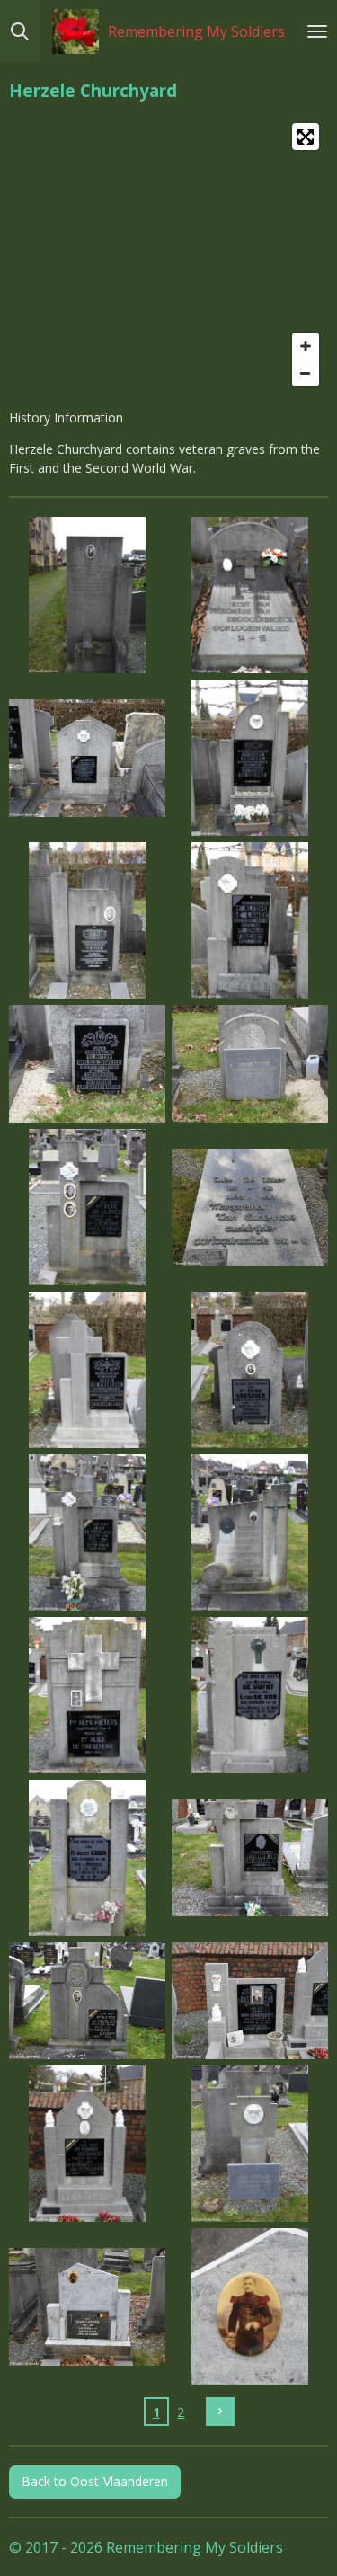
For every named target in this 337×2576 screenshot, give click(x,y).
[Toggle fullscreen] (306, 137)
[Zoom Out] (306, 373)
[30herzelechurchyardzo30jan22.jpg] (250, 1207)
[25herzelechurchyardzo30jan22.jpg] (88, 921)
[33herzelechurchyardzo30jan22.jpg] (88, 1532)
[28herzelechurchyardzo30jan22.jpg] (250, 1064)
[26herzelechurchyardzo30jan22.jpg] (250, 921)
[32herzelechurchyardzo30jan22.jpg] (250, 1369)
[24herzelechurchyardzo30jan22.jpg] (250, 758)
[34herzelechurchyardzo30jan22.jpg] (250, 1532)
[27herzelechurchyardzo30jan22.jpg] (88, 1064)
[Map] (168, 255)
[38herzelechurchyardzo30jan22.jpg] (250, 1857)
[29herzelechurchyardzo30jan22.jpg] (88, 1207)
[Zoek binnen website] (20, 31)
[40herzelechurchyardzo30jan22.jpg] (250, 2001)
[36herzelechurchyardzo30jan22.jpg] (250, 1695)
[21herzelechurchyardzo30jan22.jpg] (88, 595)
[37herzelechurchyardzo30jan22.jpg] (88, 1857)
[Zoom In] (306, 346)
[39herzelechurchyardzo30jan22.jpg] (88, 2001)
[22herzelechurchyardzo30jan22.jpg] (250, 595)
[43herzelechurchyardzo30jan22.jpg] (88, 2307)
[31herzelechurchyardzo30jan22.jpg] (88, 1369)
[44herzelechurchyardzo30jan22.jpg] (250, 2307)
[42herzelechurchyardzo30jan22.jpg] (250, 2144)
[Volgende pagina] (220, 2412)
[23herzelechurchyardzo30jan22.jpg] (88, 758)
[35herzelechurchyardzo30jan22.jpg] (88, 1695)
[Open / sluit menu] (317, 31)
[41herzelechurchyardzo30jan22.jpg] (88, 2144)
